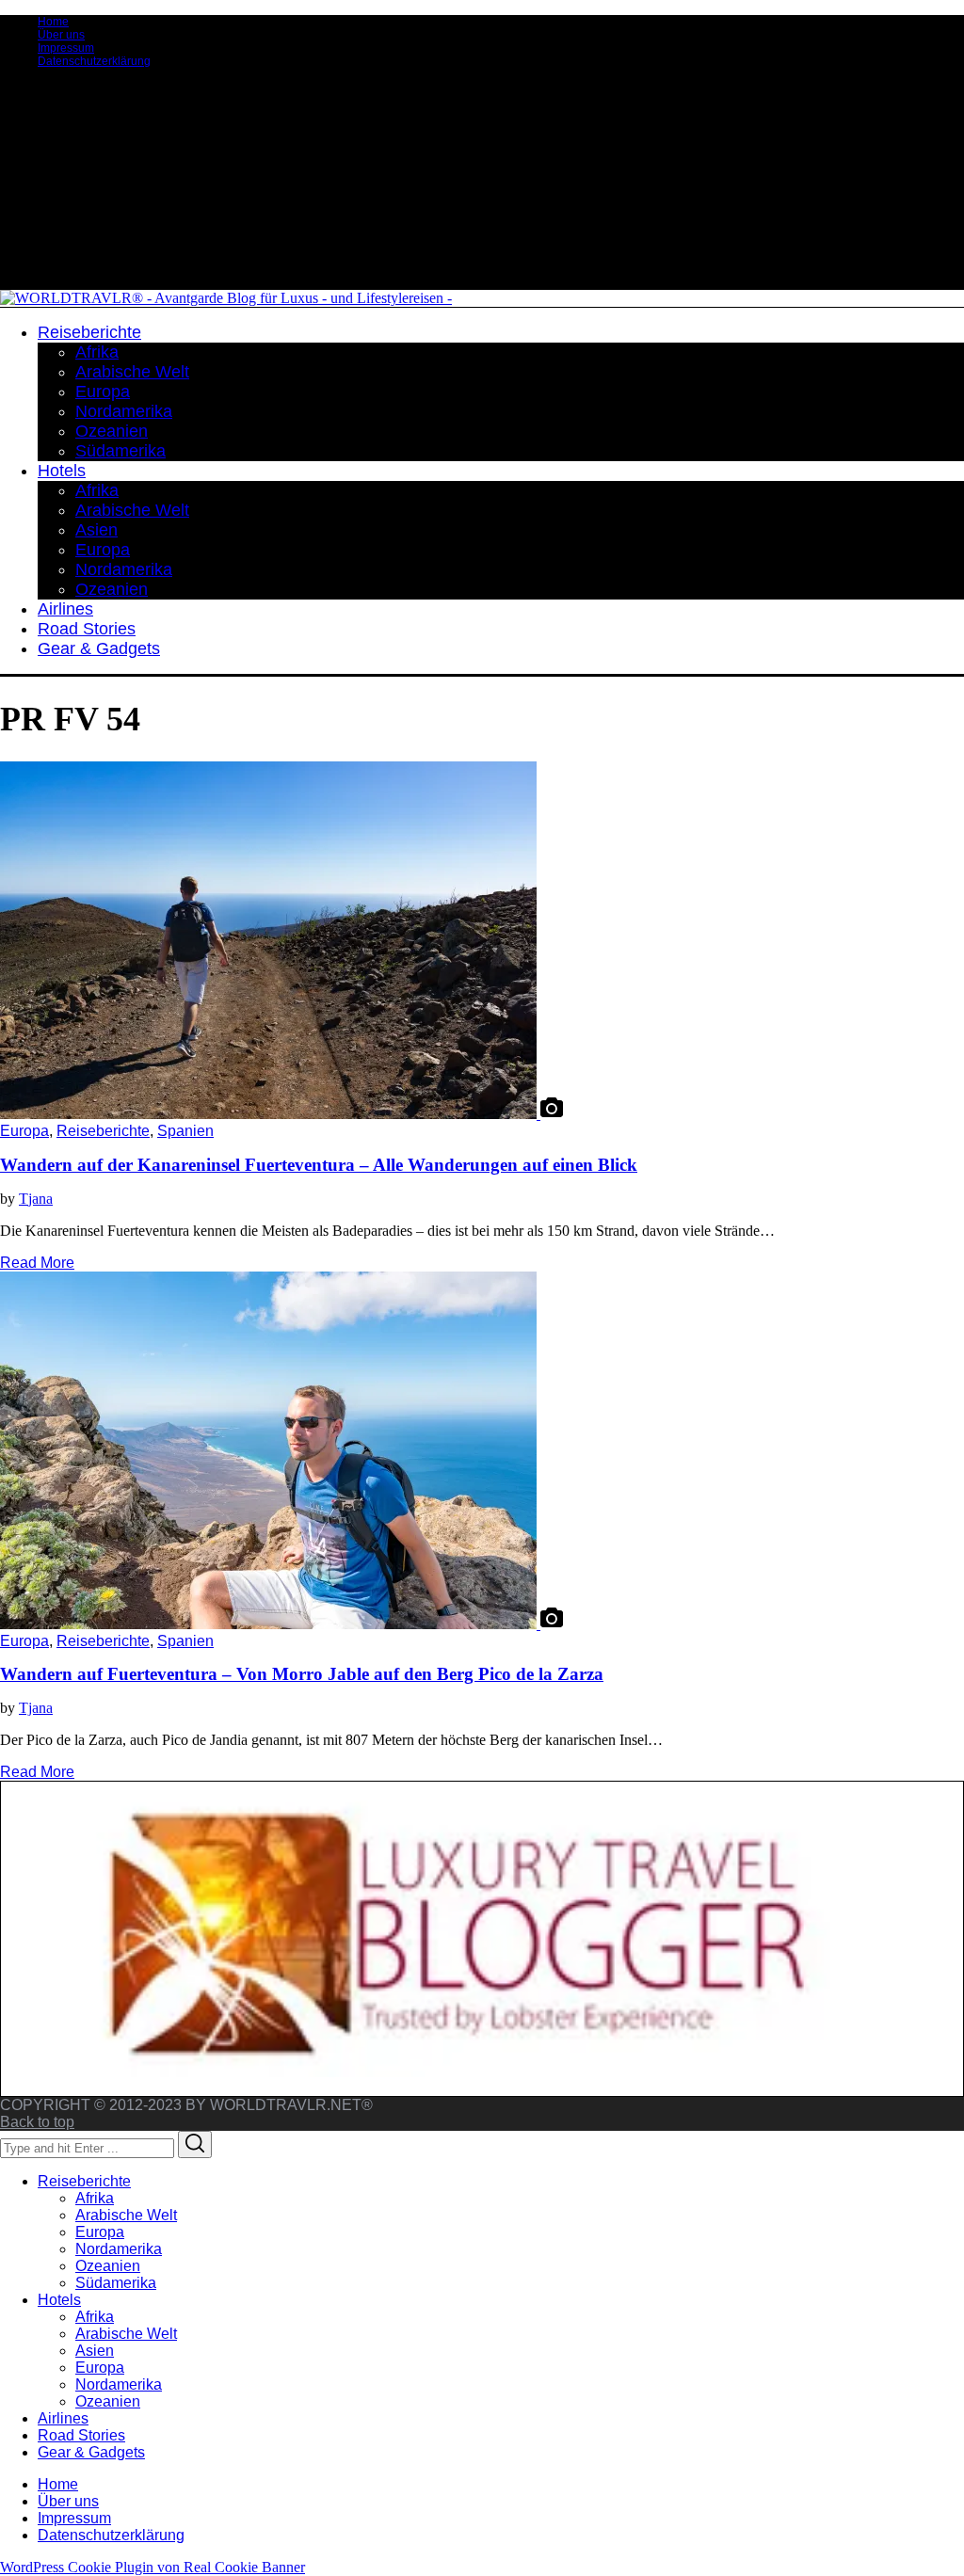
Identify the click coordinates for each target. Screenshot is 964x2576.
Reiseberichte (103, 1131)
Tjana (36, 1199)
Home (53, 22)
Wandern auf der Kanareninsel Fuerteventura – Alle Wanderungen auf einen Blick (319, 1165)
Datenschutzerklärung (94, 61)
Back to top (37, 2122)
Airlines (63, 2418)
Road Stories (81, 2435)
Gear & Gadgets (91, 2452)
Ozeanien (108, 2266)
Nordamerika (119, 2249)
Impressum (66, 48)
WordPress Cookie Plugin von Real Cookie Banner (153, 2567)
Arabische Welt (126, 2215)
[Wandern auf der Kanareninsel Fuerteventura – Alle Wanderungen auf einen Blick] (270, 1114)
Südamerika (116, 2283)
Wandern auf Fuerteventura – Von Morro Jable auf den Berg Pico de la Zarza (302, 1674)
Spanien (185, 1131)
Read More (37, 1263)
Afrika (95, 2198)
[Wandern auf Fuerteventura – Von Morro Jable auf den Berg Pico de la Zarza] (270, 1624)
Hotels (59, 2300)
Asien (95, 2351)
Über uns (61, 35)
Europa (24, 1131)
